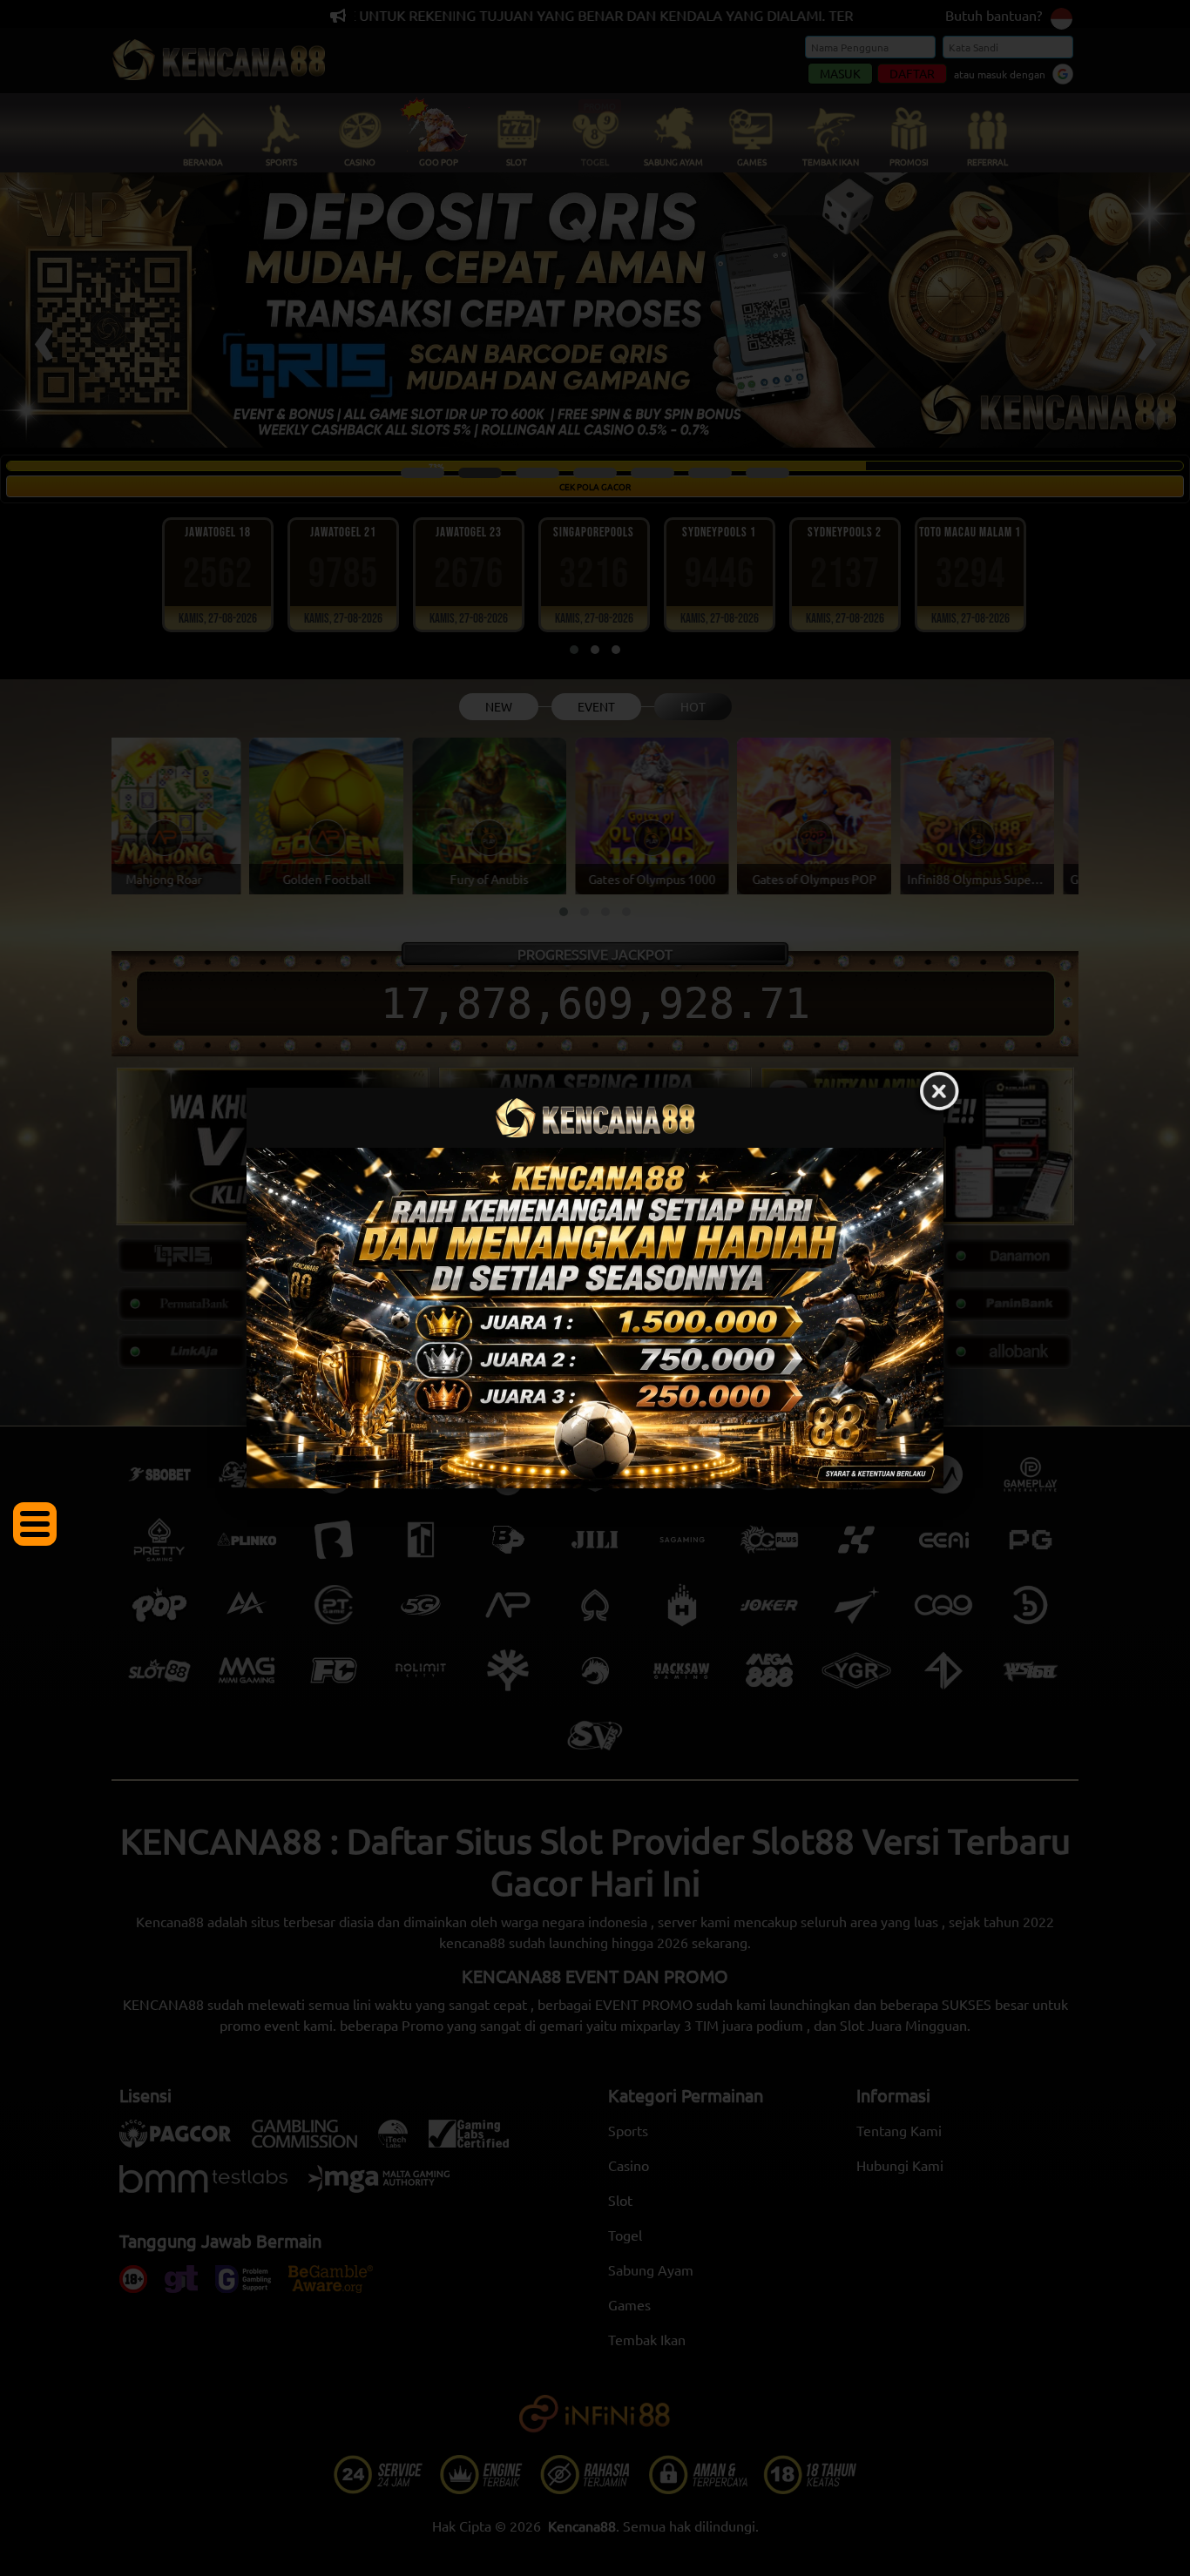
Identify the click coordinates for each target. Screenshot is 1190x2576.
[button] (35, 1524)
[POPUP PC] (595, 1318)
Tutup (939, 1092)
